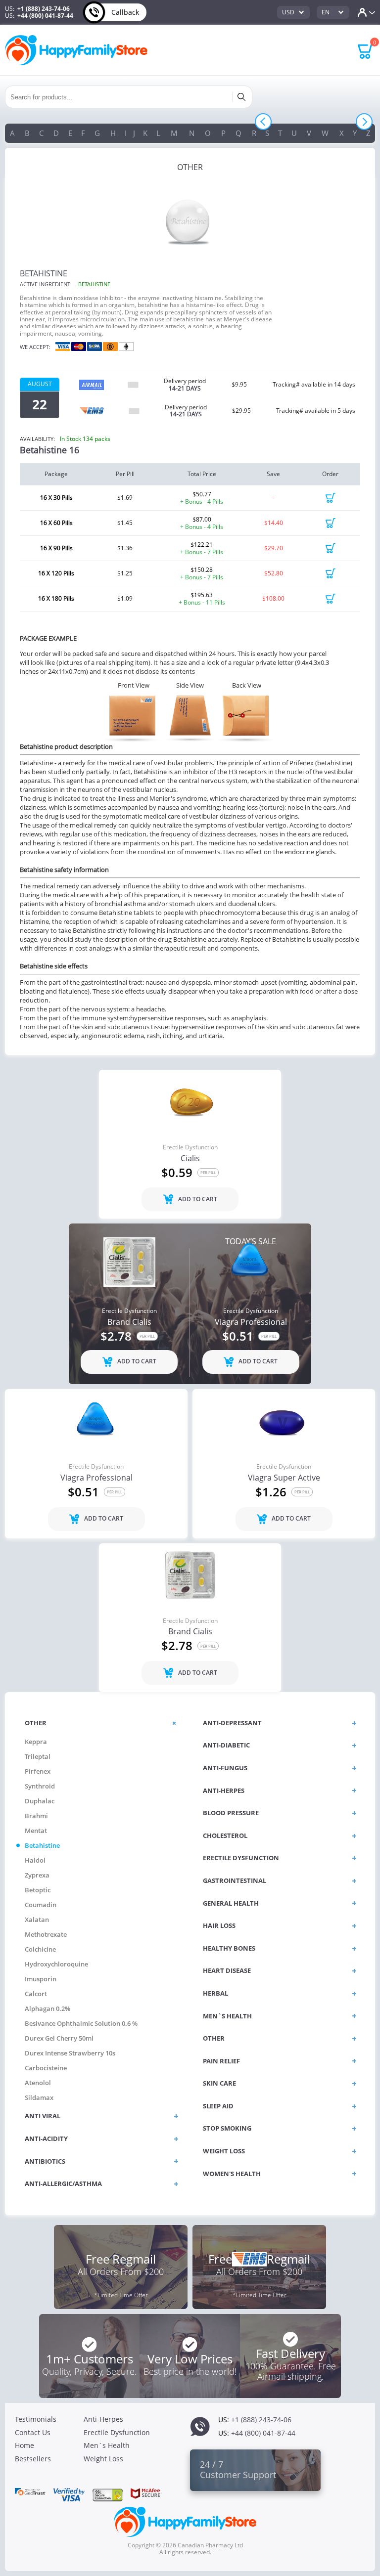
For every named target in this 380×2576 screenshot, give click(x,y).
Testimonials (36, 2419)
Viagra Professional (251, 1322)
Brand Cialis (129, 1322)
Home (24, 2445)
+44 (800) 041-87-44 (45, 16)
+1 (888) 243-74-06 (44, 9)
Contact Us (33, 2432)
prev (263, 122)
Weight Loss (103, 2459)
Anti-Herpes (103, 2419)
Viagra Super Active (284, 1478)
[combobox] (293, 12)
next (364, 122)
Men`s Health (107, 2445)
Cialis (190, 1159)
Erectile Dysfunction (190, 1147)
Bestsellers (33, 2459)
